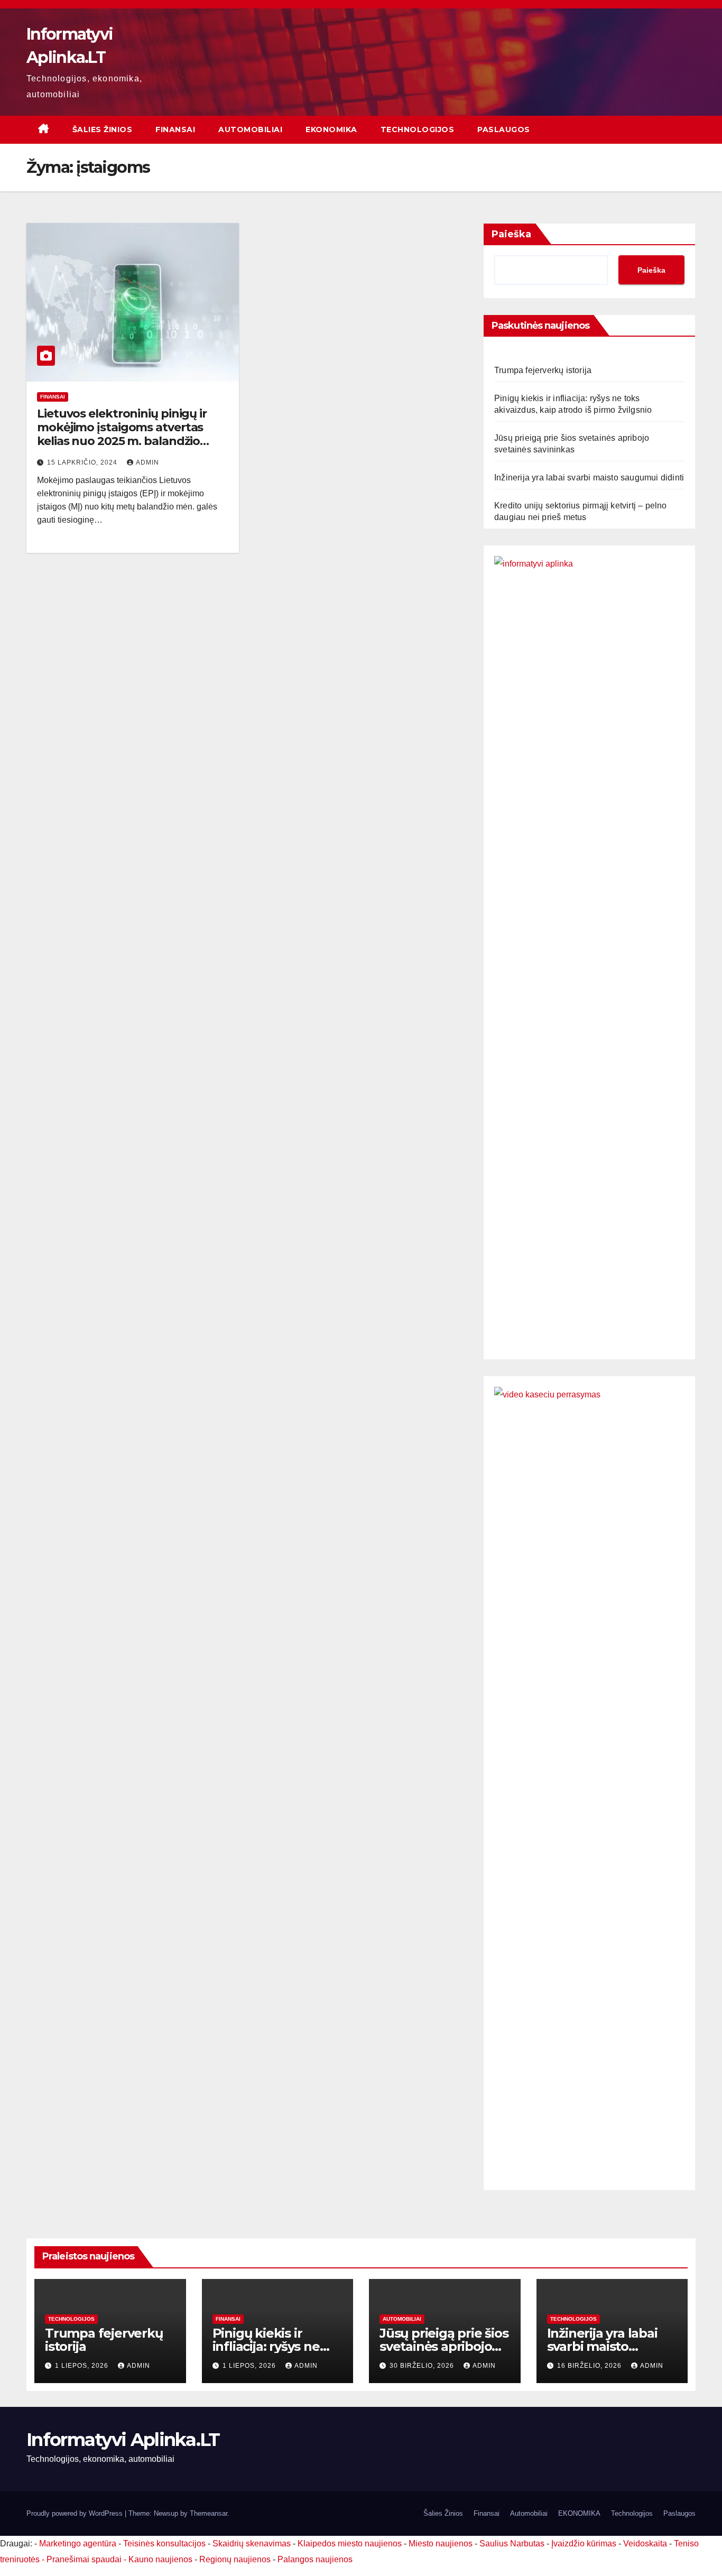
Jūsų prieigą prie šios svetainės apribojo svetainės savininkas (444, 2346)
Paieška (511, 234)
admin (147, 462)
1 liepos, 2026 (83, 2366)
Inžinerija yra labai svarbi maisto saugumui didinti (589, 478)
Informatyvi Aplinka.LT (123, 2440)
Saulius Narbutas (512, 2543)
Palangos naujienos (315, 2559)
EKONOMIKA (331, 129)
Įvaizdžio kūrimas (584, 2543)
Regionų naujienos (235, 2559)
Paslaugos (504, 129)
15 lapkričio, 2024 (83, 462)
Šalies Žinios (103, 129)
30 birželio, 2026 (423, 2366)
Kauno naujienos (160, 2559)
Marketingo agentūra (78, 2543)
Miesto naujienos (441, 2543)
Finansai (175, 129)
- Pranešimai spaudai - (85, 2559)
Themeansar (209, 2513)
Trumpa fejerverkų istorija (543, 370)
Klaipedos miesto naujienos (350, 2543)
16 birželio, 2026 (590, 2366)
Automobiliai (250, 129)
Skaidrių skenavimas (252, 2543)
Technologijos (418, 129)
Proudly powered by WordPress (76, 2513)
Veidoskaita (645, 2543)
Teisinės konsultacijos (164, 2543)
